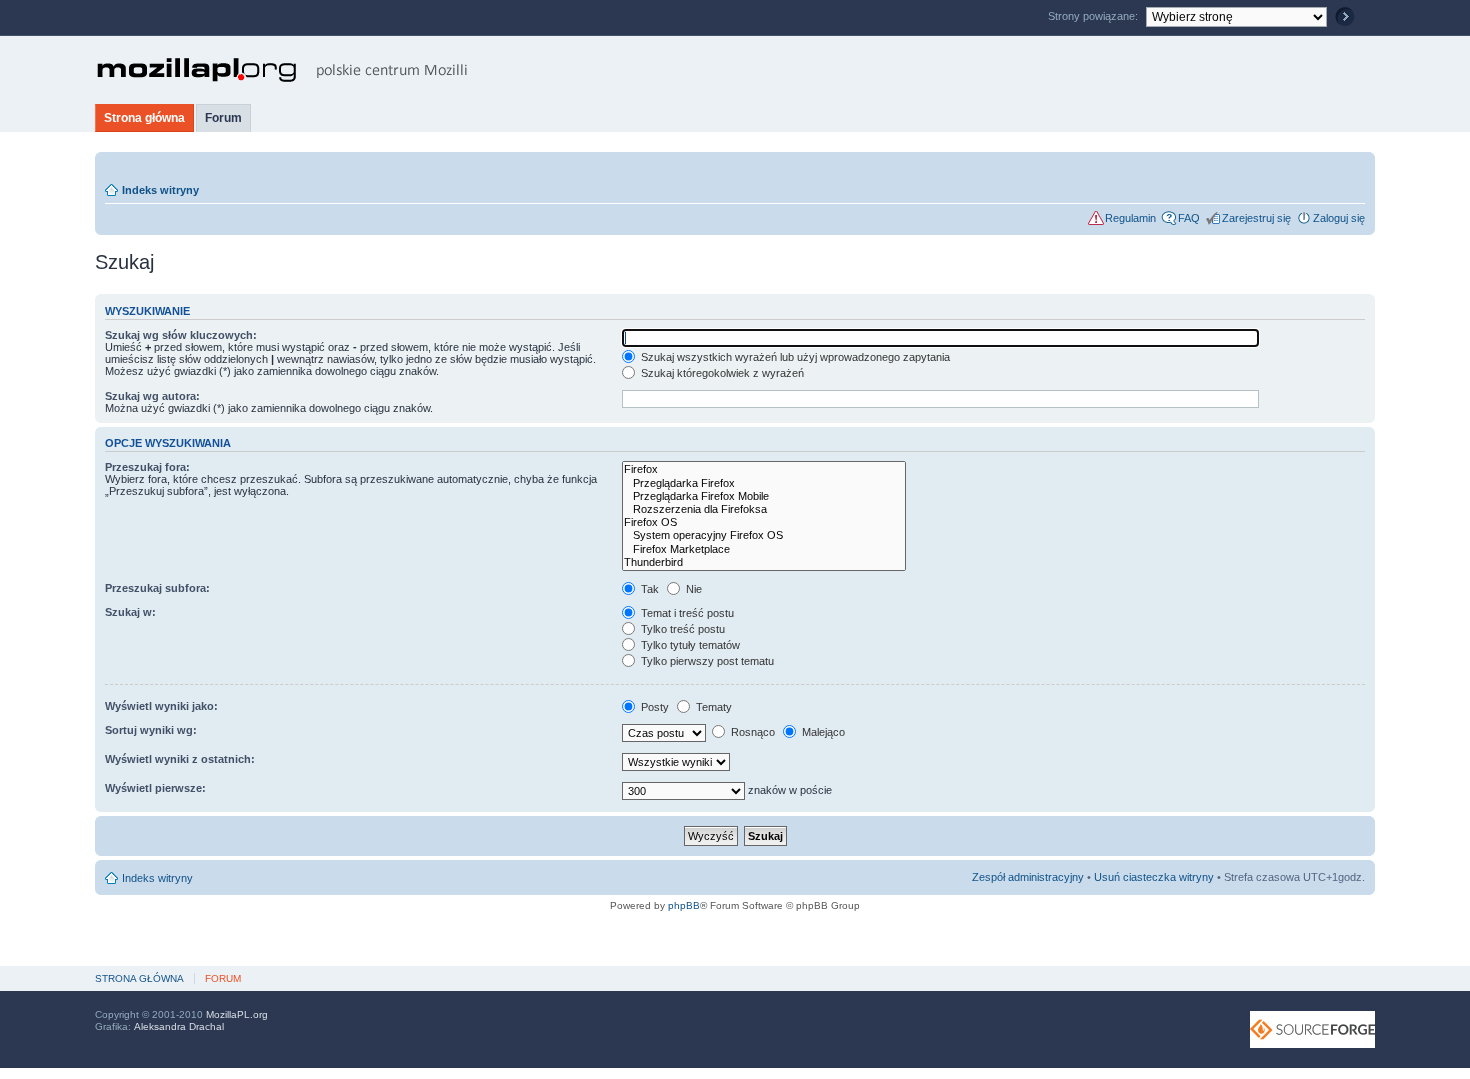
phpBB (684, 905)
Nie (692, 589)
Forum (223, 118)
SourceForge (1312, 1029)
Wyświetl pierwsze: (155, 788)
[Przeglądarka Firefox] (764, 483)
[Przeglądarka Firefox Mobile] (764, 496)
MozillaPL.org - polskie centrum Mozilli (282, 70)
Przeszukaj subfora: (157, 588)
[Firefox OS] (764, 522)
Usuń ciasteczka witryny (1154, 877)
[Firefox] (764, 469)
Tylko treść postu (681, 629)
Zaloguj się (1339, 218)
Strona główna (144, 118)
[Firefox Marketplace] (764, 549)
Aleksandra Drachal (179, 1026)
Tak (648, 589)
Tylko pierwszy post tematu (706, 661)
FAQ (1189, 218)
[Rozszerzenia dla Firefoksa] (764, 509)
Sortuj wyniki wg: (151, 730)
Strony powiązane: (1094, 16)
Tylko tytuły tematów (689, 645)
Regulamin (1130, 218)
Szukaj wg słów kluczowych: (181, 335)
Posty (653, 707)
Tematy (712, 707)
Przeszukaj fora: (147, 467)
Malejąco (822, 732)
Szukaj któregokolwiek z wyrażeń (721, 373)
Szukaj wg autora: (152, 396)
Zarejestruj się (1256, 218)
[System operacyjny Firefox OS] (764, 535)
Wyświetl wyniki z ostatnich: (180, 759)
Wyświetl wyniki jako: (161, 706)
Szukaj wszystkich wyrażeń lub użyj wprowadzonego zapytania (794, 357)
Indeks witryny (160, 190)
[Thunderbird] (764, 562)
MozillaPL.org (237, 1014)
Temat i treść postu (686, 613)
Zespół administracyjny (1028, 877)
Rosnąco (751, 732)
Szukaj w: (130, 612)
